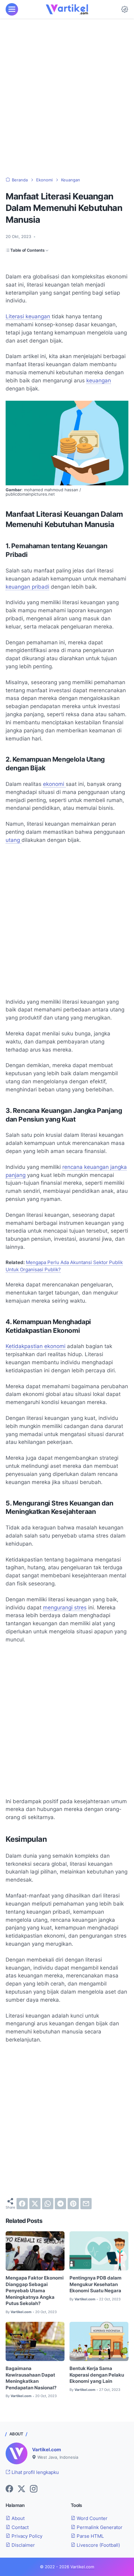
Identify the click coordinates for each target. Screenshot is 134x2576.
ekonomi (54, 784)
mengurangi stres (65, 1608)
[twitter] (35, 2204)
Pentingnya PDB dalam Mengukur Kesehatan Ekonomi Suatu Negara (96, 2284)
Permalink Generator (99, 2527)
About (17, 2518)
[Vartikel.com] (67, 9)
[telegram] (60, 2204)
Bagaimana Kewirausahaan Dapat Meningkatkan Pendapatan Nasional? (31, 2378)
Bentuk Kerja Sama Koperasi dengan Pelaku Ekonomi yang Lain (97, 2375)
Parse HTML (90, 2536)
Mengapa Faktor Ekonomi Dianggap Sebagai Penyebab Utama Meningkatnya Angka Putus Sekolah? (35, 2291)
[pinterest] (73, 2204)
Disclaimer (23, 2545)
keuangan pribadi (27, 587)
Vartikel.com (47, 2450)
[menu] (12, 9)
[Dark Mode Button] (125, 9)
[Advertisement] (67, 98)
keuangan (99, 380)
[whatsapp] (48, 2204)
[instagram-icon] (34, 2489)
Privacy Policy (26, 2536)
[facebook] (22, 2204)
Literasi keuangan (28, 316)
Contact (19, 2527)
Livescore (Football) (98, 2545)
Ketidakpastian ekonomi (36, 1346)
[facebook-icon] (9, 2489)
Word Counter (91, 2518)
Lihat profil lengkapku (35, 2472)
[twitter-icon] (22, 2489)
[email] (86, 2204)
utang (14, 840)
